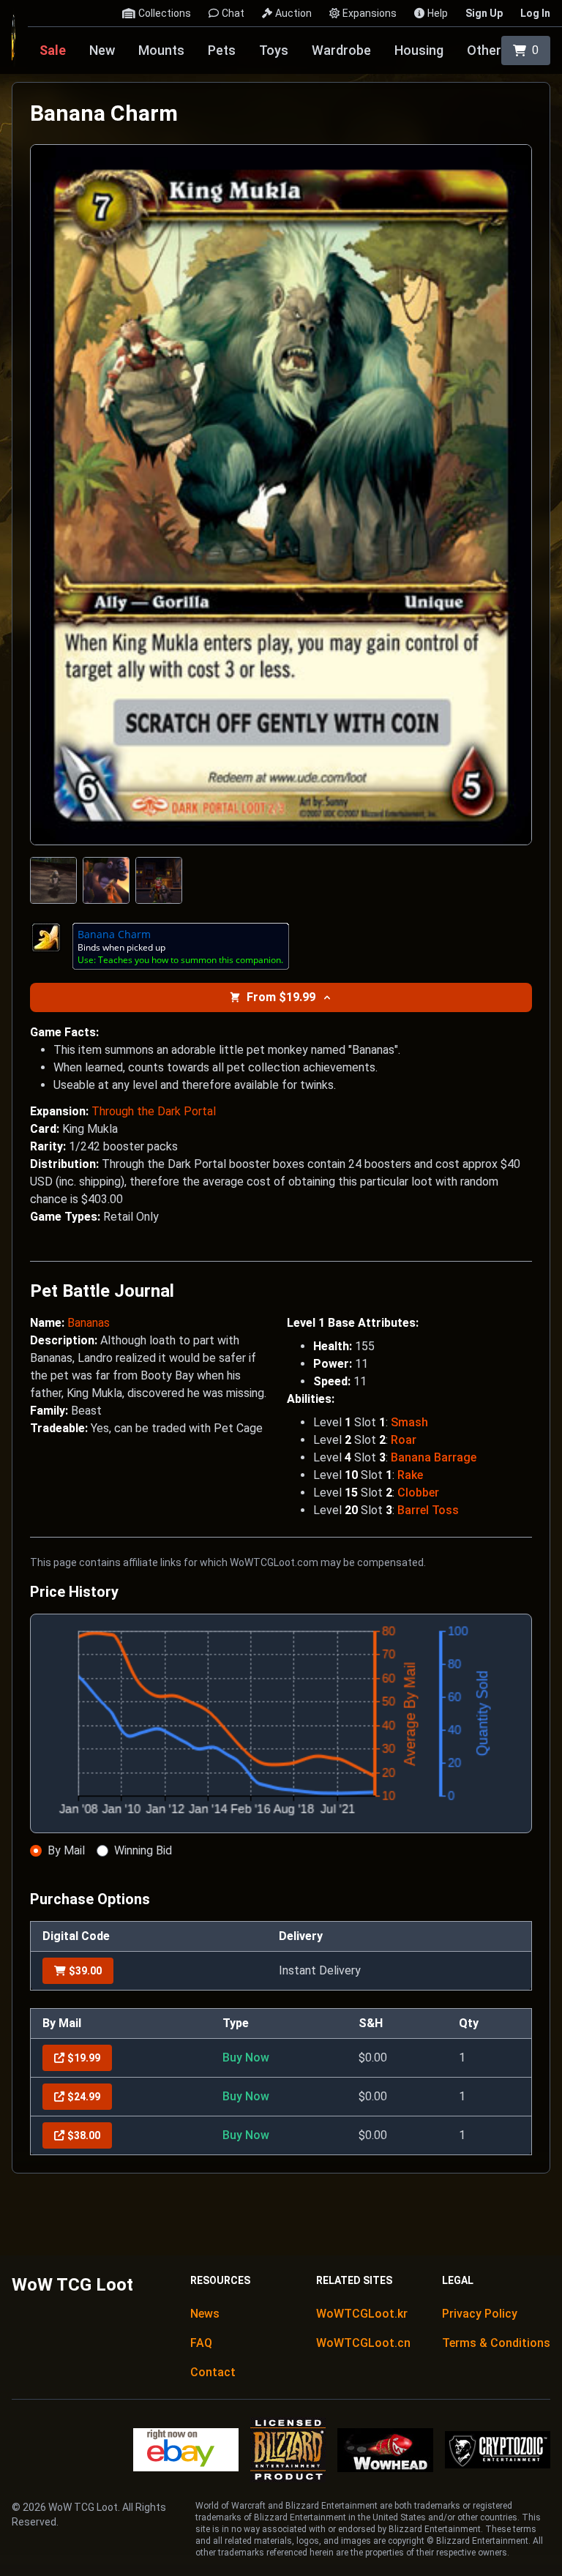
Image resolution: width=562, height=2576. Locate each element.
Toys (274, 50)
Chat (233, 13)
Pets (222, 50)
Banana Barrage (434, 1457)
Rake (410, 1475)
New (102, 50)
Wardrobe (341, 50)
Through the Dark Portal (154, 1111)
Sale (53, 50)
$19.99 (84, 2058)
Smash (409, 1422)
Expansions (370, 13)
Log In (535, 13)
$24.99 (84, 2097)
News (205, 2314)
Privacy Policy (480, 2314)
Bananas (89, 1323)
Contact (213, 2372)
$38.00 (84, 2135)
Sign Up (484, 13)
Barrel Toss (428, 1510)
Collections (165, 13)
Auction (293, 13)
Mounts (161, 50)
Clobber (418, 1493)
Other (484, 50)
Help (438, 13)
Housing (419, 50)
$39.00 (85, 1971)
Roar (404, 1440)
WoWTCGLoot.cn (363, 2343)
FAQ (201, 2343)
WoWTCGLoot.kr (362, 2314)
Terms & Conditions (496, 2343)
